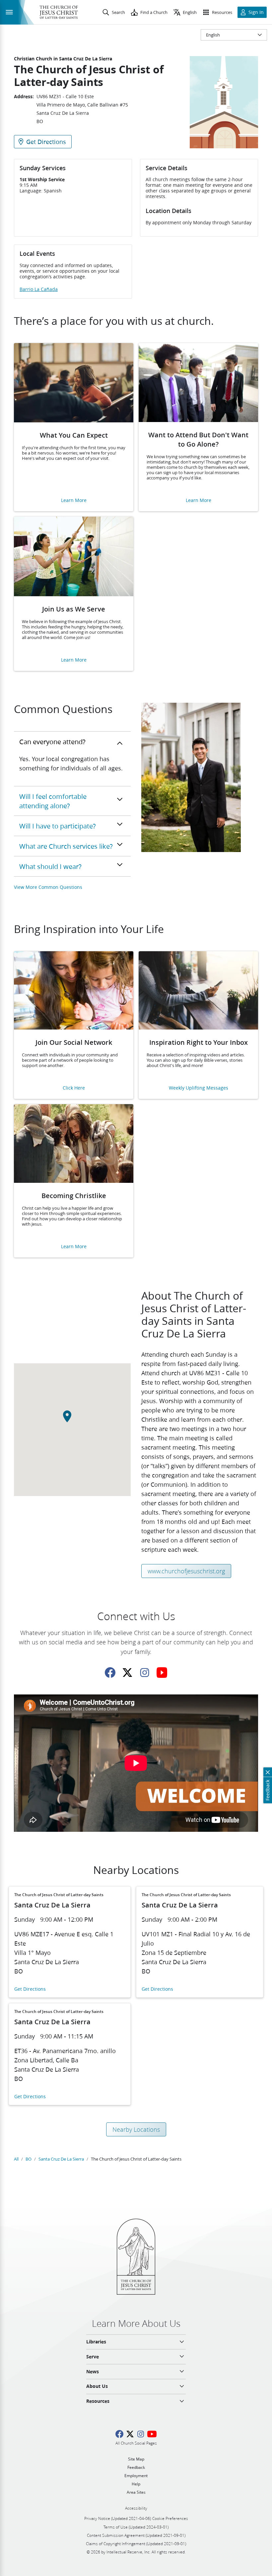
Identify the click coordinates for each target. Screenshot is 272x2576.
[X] (127, 1673)
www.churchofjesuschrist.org (186, 1571)
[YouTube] (162, 1673)
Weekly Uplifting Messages (199, 1088)
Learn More (74, 501)
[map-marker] (72, 1420)
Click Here (74, 1088)
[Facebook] (110, 1673)
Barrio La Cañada (39, 289)
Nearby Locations (136, 2129)
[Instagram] (145, 1673)
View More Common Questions (48, 887)
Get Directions (30, 1989)
